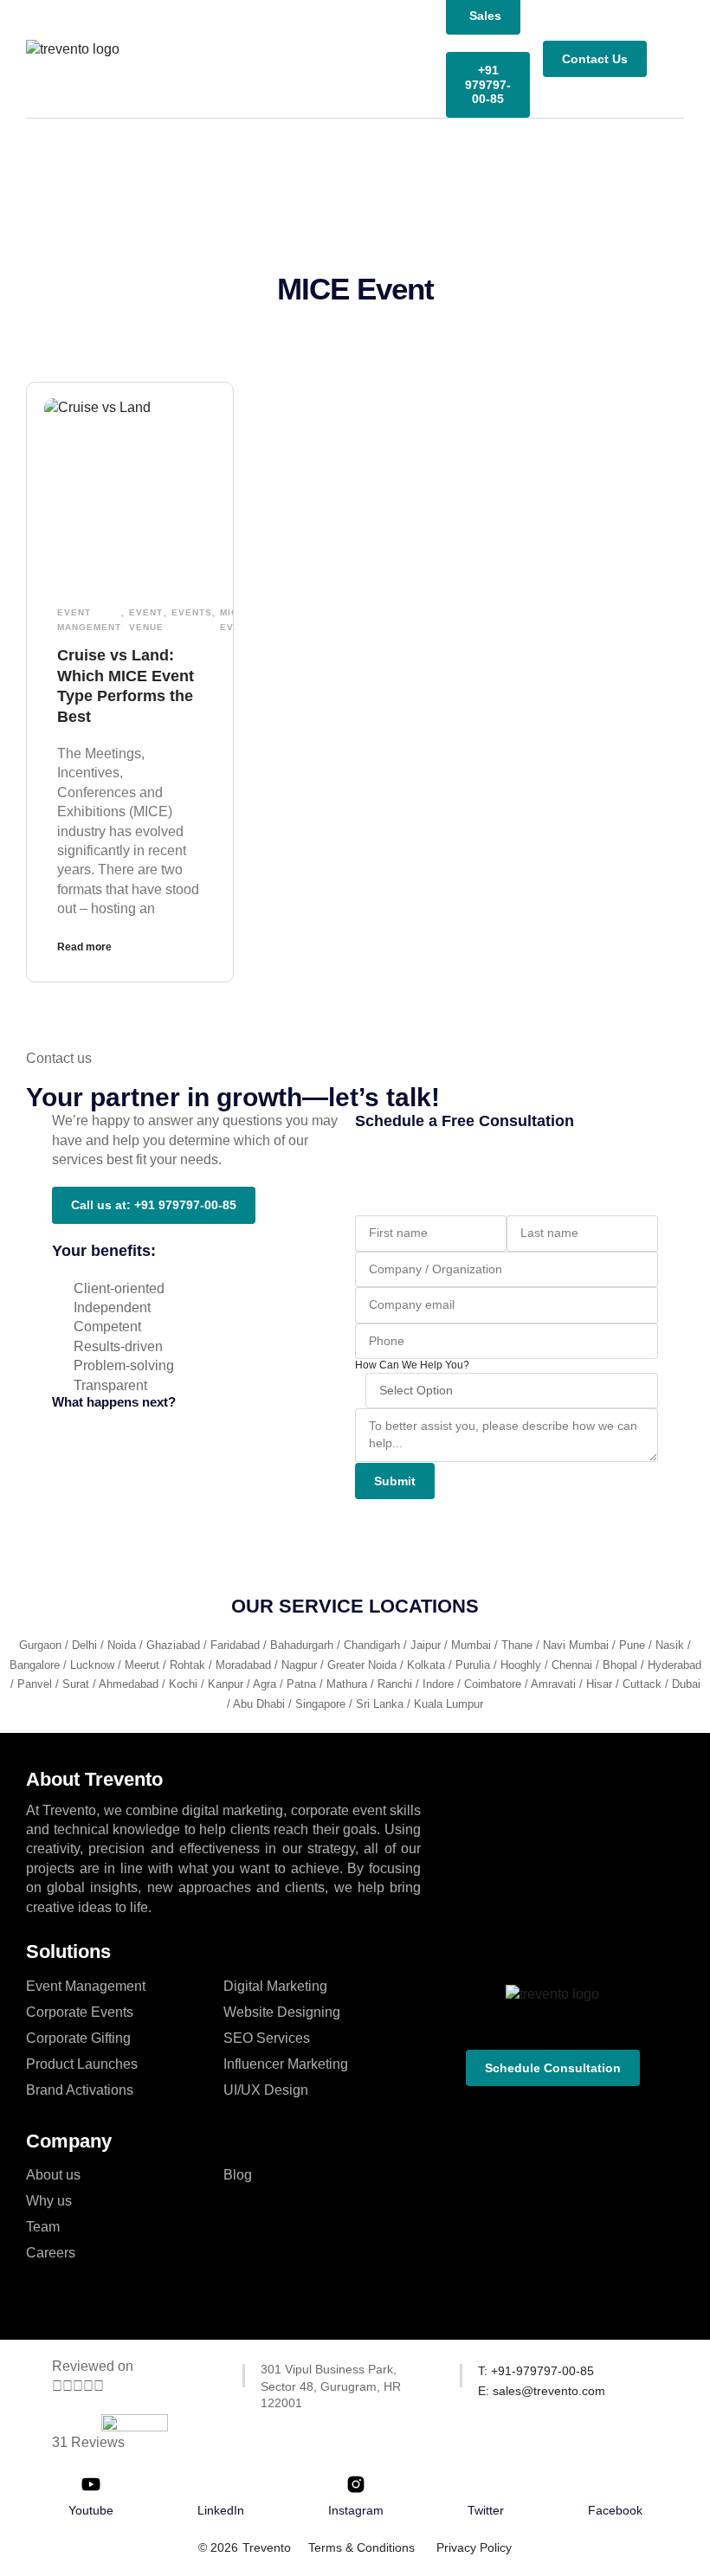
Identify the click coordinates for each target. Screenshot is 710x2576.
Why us (49, 2201)
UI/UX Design (266, 2090)
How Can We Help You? (412, 1365)
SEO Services (267, 2038)
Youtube (91, 2510)
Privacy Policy (474, 2547)
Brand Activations (80, 2090)
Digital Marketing (275, 1986)
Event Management (86, 1986)
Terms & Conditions (361, 2547)
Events (192, 612)
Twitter (486, 2510)
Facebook (615, 2510)
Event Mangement (89, 620)
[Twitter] (486, 2484)
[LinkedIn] (221, 2484)
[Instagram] (356, 2484)
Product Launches (82, 2064)
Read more (84, 947)
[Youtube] (91, 2484)
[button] (672, 59)
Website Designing (282, 2012)
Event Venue (146, 620)
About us (53, 2175)
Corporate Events (80, 2012)
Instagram (356, 2510)
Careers (51, 2253)
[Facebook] (615, 2484)
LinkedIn (221, 2510)
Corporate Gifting (78, 2038)
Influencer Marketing (286, 2064)
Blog (238, 2175)
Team (43, 2227)
